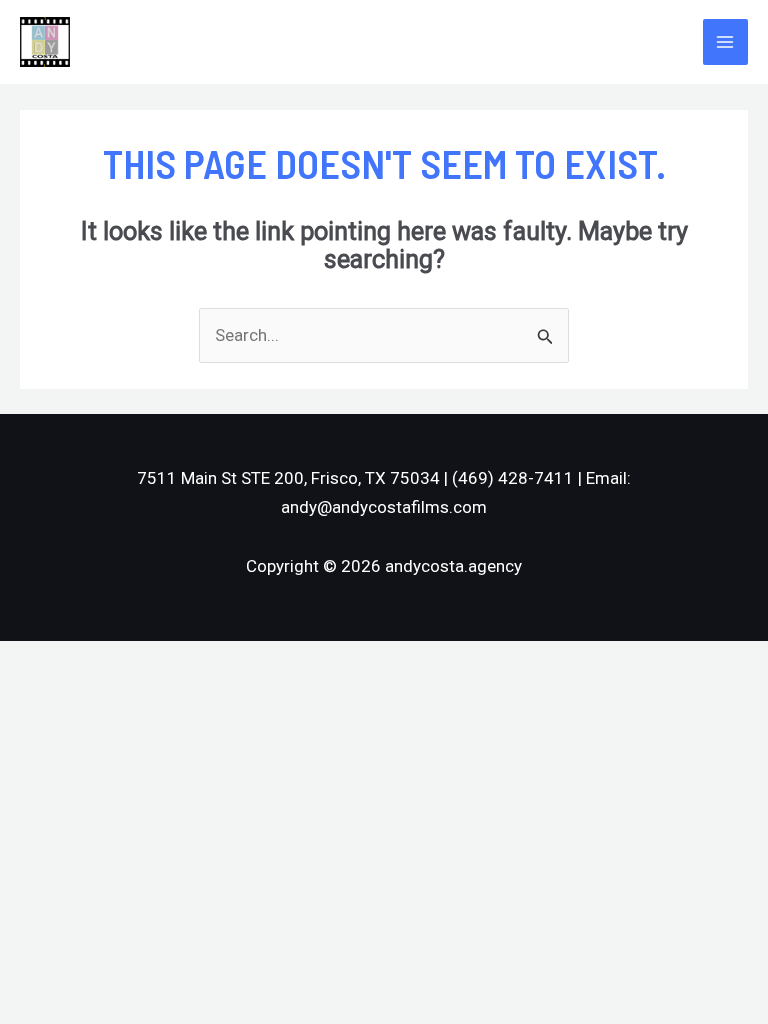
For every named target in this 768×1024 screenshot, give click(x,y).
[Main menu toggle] (726, 42)
